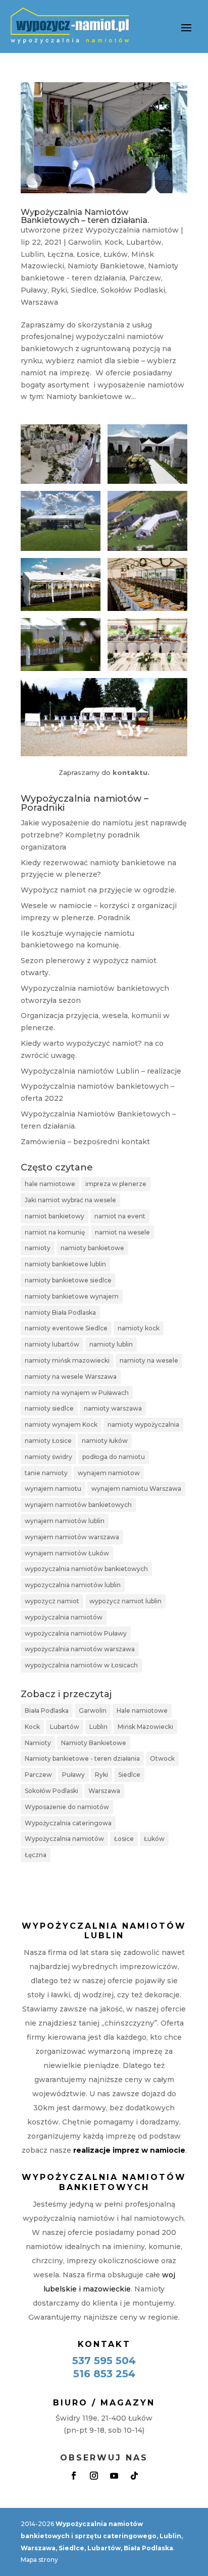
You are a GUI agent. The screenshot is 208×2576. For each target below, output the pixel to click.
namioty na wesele (149, 1360)
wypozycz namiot (52, 1601)
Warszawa (39, 302)
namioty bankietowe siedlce (68, 1280)
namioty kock (139, 1328)
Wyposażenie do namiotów (67, 1807)
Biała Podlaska (47, 1711)
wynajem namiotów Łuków (67, 1553)
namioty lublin (111, 1344)
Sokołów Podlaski (133, 290)
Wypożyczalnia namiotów (132, 230)
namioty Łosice (48, 1441)
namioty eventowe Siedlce (66, 1328)
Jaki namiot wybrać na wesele (70, 1200)
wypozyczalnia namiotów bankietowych (86, 1569)
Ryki (59, 290)
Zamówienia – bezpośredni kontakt (85, 1142)
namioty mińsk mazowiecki (67, 1360)
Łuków (116, 254)
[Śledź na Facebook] (74, 2476)
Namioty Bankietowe (106, 266)
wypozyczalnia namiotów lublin (73, 1585)
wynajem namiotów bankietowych (78, 1505)
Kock (114, 242)
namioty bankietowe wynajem (72, 1296)
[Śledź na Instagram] (94, 2476)
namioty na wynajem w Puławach (77, 1393)
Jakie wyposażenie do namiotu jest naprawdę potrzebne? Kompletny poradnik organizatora (104, 835)
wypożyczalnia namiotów (64, 1617)
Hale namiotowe (142, 1711)
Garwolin (85, 242)
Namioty (38, 1743)
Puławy (34, 290)
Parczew (145, 278)
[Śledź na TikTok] (134, 2476)
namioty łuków (105, 1441)
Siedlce (84, 290)
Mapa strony (39, 2560)
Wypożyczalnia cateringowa (68, 1823)
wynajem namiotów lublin (65, 1521)
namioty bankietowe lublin (65, 1264)
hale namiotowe (50, 1184)
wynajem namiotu (53, 1489)
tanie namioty (46, 1473)
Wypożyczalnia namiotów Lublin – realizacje (101, 1071)
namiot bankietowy (55, 1216)
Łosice (88, 254)
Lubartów (144, 242)
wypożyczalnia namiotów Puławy (76, 1633)
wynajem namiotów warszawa (72, 1537)
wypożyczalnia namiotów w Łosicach (81, 1665)
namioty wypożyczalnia (143, 1424)
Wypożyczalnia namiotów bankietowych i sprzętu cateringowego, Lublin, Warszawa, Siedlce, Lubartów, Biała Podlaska (102, 2536)
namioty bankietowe (92, 1248)
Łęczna (60, 254)
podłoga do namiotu (114, 1457)
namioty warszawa (113, 1408)
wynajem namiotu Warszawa (136, 1489)
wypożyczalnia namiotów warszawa (80, 1649)
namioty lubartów (52, 1344)
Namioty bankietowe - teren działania (82, 1758)
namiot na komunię (55, 1232)
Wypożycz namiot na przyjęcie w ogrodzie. (98, 890)
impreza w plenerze (116, 1184)
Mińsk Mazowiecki (145, 1727)
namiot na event (120, 1216)
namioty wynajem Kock (61, 1424)
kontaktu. (131, 772)
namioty (38, 1248)
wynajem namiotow (109, 1473)
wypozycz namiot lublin (125, 1601)
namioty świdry (48, 1457)
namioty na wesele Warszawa (71, 1377)
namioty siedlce (49, 1408)
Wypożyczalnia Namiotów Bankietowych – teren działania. (85, 216)
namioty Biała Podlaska (60, 1312)
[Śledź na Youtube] (114, 2476)
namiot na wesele (122, 1232)
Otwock (162, 1758)
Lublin (32, 254)
